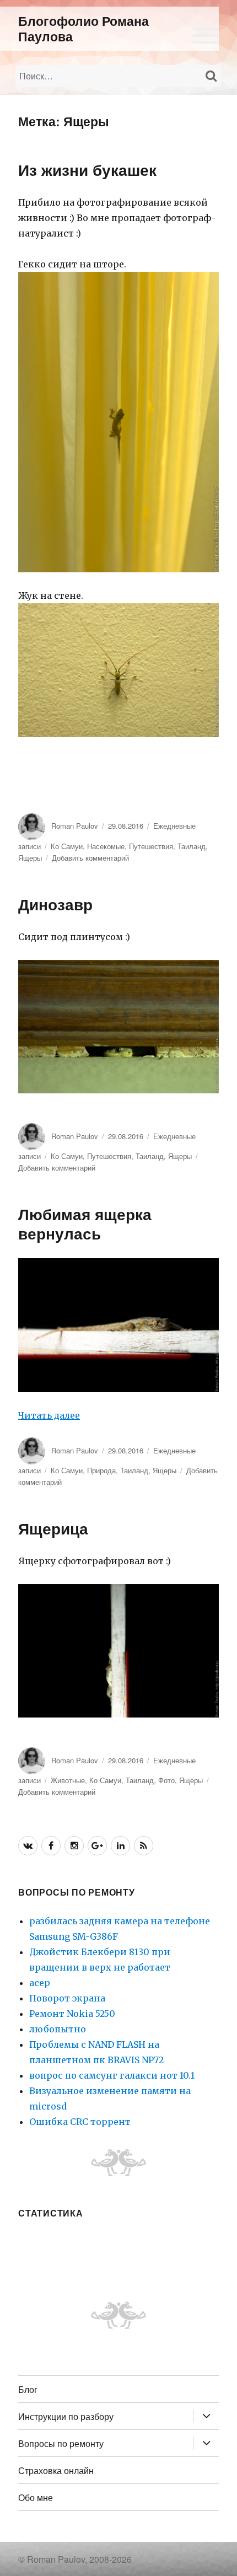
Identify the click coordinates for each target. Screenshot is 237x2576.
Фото (166, 1780)
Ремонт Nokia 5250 (72, 2014)
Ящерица (53, 1528)
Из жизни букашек (87, 170)
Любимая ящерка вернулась (85, 1223)
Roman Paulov (75, 826)
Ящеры (30, 858)
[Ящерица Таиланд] (118, 1325)
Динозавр (55, 904)
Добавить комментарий (90, 858)
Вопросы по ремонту (61, 2443)
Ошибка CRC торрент (80, 2122)
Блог (28, 2389)
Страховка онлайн (56, 2470)
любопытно (58, 2029)
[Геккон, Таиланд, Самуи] (118, 422)
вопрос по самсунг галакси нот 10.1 (112, 2075)
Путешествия (151, 846)
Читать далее (49, 1415)
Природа (101, 1470)
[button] (206, 34)
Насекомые (106, 846)
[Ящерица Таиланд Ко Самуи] (118, 1651)
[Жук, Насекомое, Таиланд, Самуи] (118, 670)
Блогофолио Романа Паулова (84, 28)
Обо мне (36, 2497)
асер (40, 1983)
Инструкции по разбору (66, 2416)
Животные (68, 1780)
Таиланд (192, 846)
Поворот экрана (67, 1998)
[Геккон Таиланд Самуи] (118, 1027)
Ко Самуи (67, 846)
